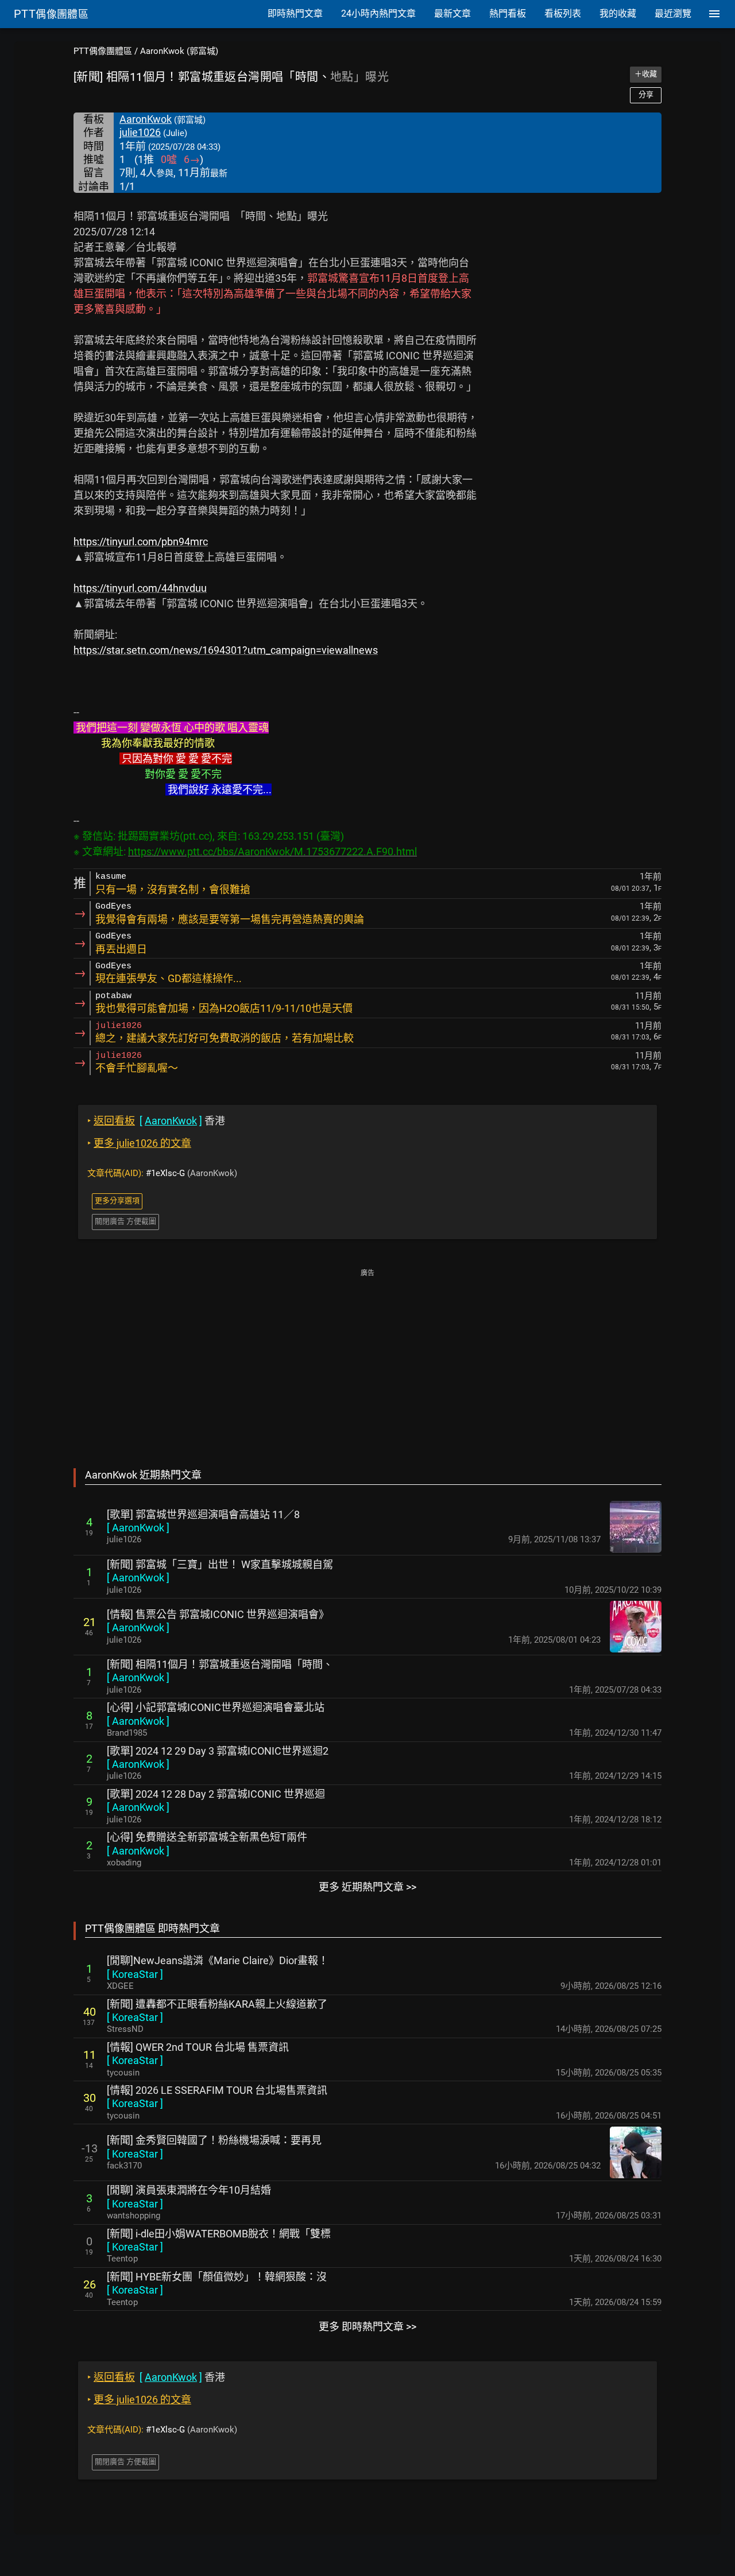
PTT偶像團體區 (103, 51)
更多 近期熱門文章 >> (367, 1887)
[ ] (138, 1528)
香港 (156, 1121)
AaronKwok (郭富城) (179, 51)
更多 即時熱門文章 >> (367, 2327)
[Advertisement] (367, 1360)
